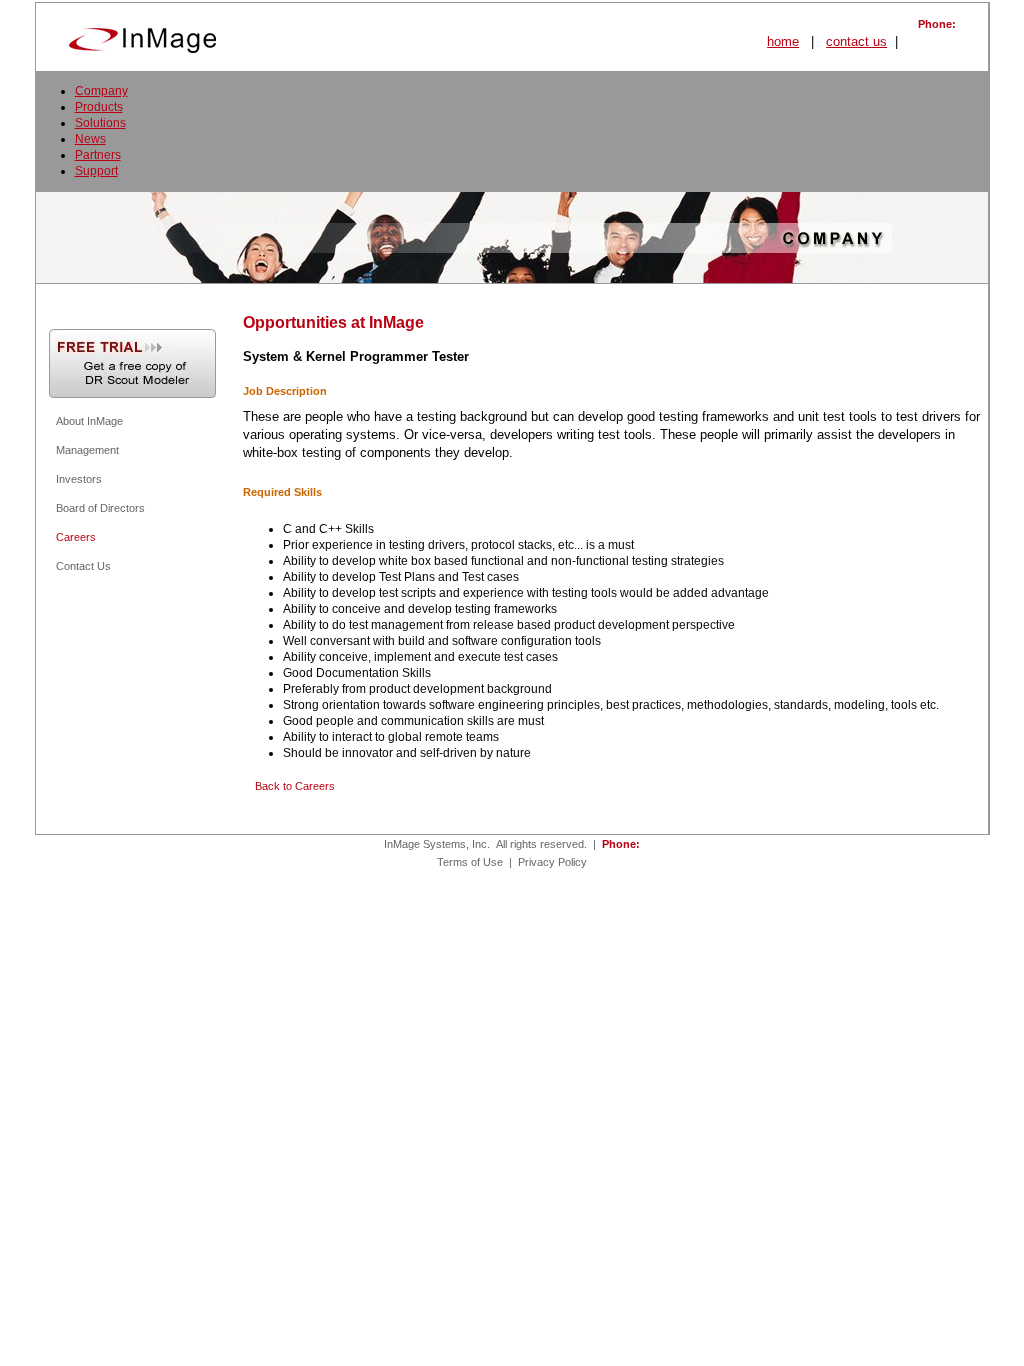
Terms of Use (470, 862)
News (90, 139)
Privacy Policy (552, 862)
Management (87, 450)
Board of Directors (100, 508)
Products (99, 107)
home (783, 41)
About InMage (89, 421)
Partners (98, 155)
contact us (856, 41)
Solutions (100, 123)
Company (101, 91)
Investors (79, 479)
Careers (76, 537)
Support (96, 171)
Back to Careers (295, 786)
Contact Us (83, 566)
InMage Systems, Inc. (437, 844)
